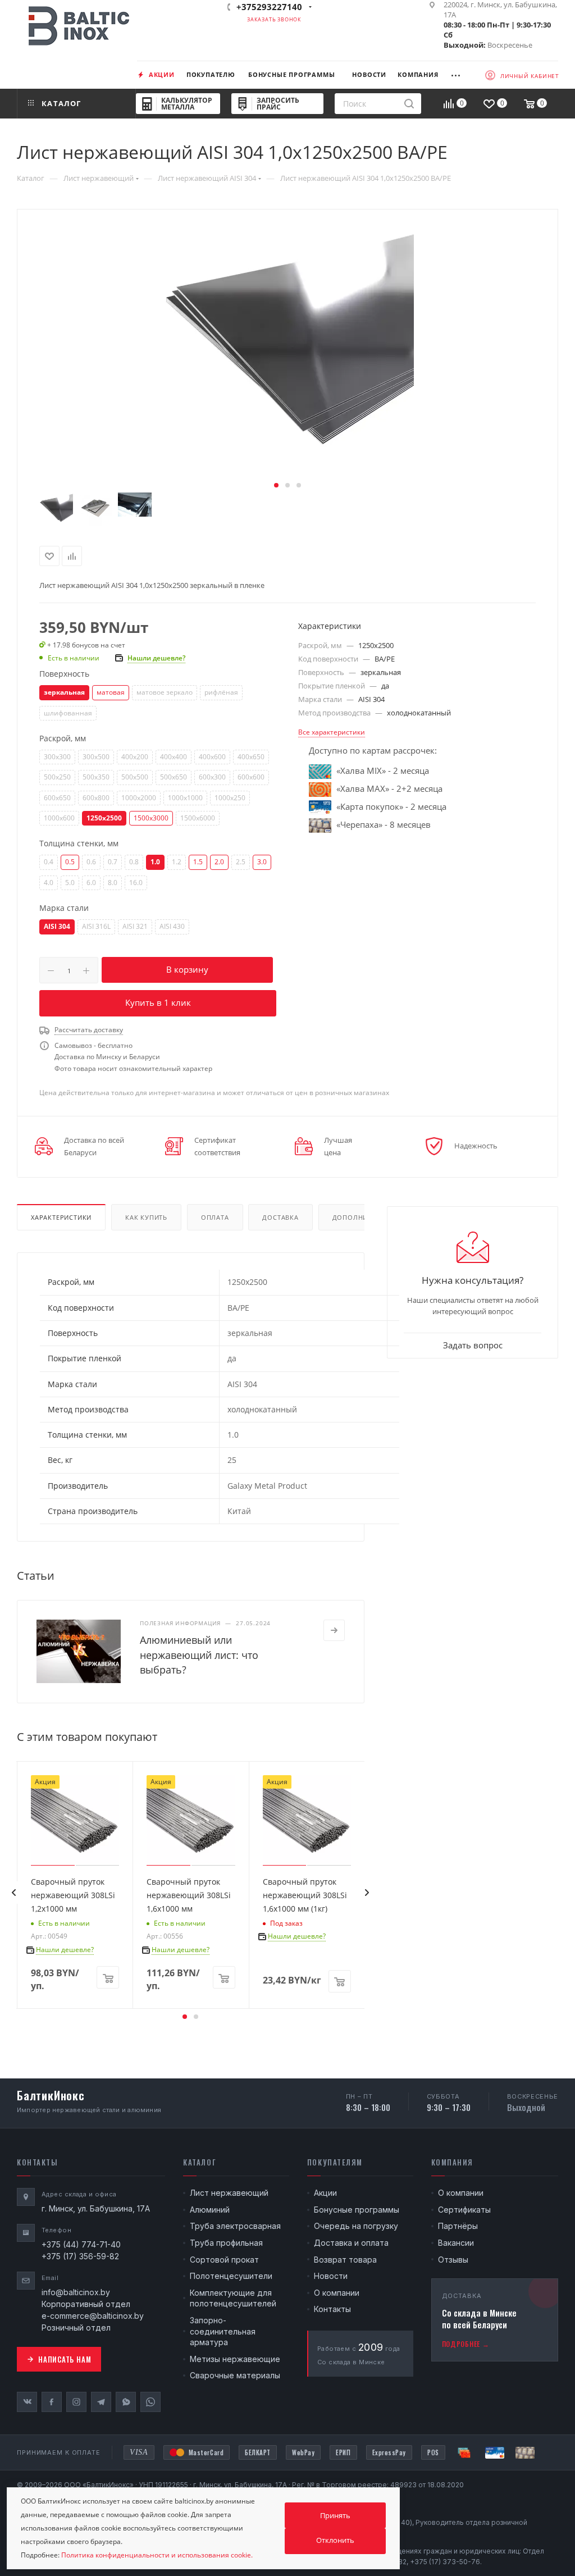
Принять (335, 2515)
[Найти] (409, 104)
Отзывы (453, 2260)
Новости (331, 2276)
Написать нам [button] (65, 2359)
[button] (276, 485)
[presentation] (13, 1893)
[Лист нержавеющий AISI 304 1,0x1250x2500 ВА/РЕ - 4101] (287, 351)
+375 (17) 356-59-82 (80, 2256)
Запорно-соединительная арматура (223, 2331)
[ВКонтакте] (27, 2402)
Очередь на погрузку (356, 2226)
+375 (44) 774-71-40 (81, 2244)
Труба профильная (226, 2243)
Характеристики (61, 1217)
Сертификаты (464, 2210)
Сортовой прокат (224, 2260)
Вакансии (456, 2243)
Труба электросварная (235, 2226)
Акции (325, 2193)
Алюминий (210, 2210)
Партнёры (458, 2226)
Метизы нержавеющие (235, 2359)
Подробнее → (466, 2344)
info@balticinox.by (76, 2292)
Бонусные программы (357, 2210)
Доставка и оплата (351, 2243)
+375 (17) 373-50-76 (445, 2562)
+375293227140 (269, 7)
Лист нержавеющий (229, 2193)
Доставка (280, 1217)
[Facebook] (52, 2402)
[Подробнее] (334, 1630)
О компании (337, 2293)
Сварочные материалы (235, 2375)
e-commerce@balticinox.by (93, 2316)
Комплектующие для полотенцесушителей (233, 2298)
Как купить (146, 1217)
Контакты (332, 2309)
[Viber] (126, 2402)
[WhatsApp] (150, 2402)
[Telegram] (101, 2402)
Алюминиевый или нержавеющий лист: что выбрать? (199, 1654)
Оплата (215, 1217)
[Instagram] (76, 2402)
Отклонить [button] (335, 2540)
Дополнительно (364, 1217)
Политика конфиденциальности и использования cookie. (157, 2555)
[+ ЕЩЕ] (461, 74)
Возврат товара (345, 2260)
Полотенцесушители (231, 2276)
